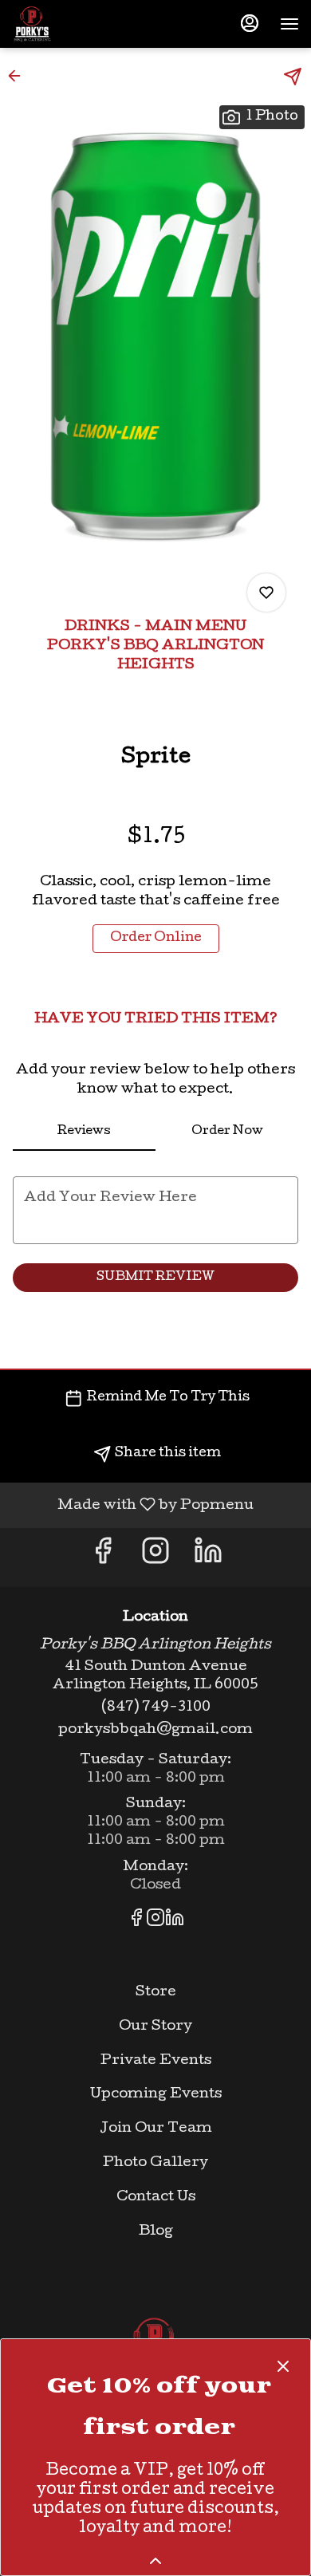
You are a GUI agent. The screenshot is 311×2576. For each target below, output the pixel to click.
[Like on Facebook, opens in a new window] (103, 1558)
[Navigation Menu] (289, 24)
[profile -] (250, 23)
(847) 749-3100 (156, 1708)
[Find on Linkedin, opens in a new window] (208, 1558)
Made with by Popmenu (133, 1505)
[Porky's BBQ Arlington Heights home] (84, 24)
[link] (156, 939)
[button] (19, 76)
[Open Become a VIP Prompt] (155, 2561)
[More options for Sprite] (266, 593)
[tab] (84, 1132)
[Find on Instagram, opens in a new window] (155, 1558)
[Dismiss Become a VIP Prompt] (283, 2366)
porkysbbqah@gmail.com (155, 1730)
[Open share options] (293, 77)
